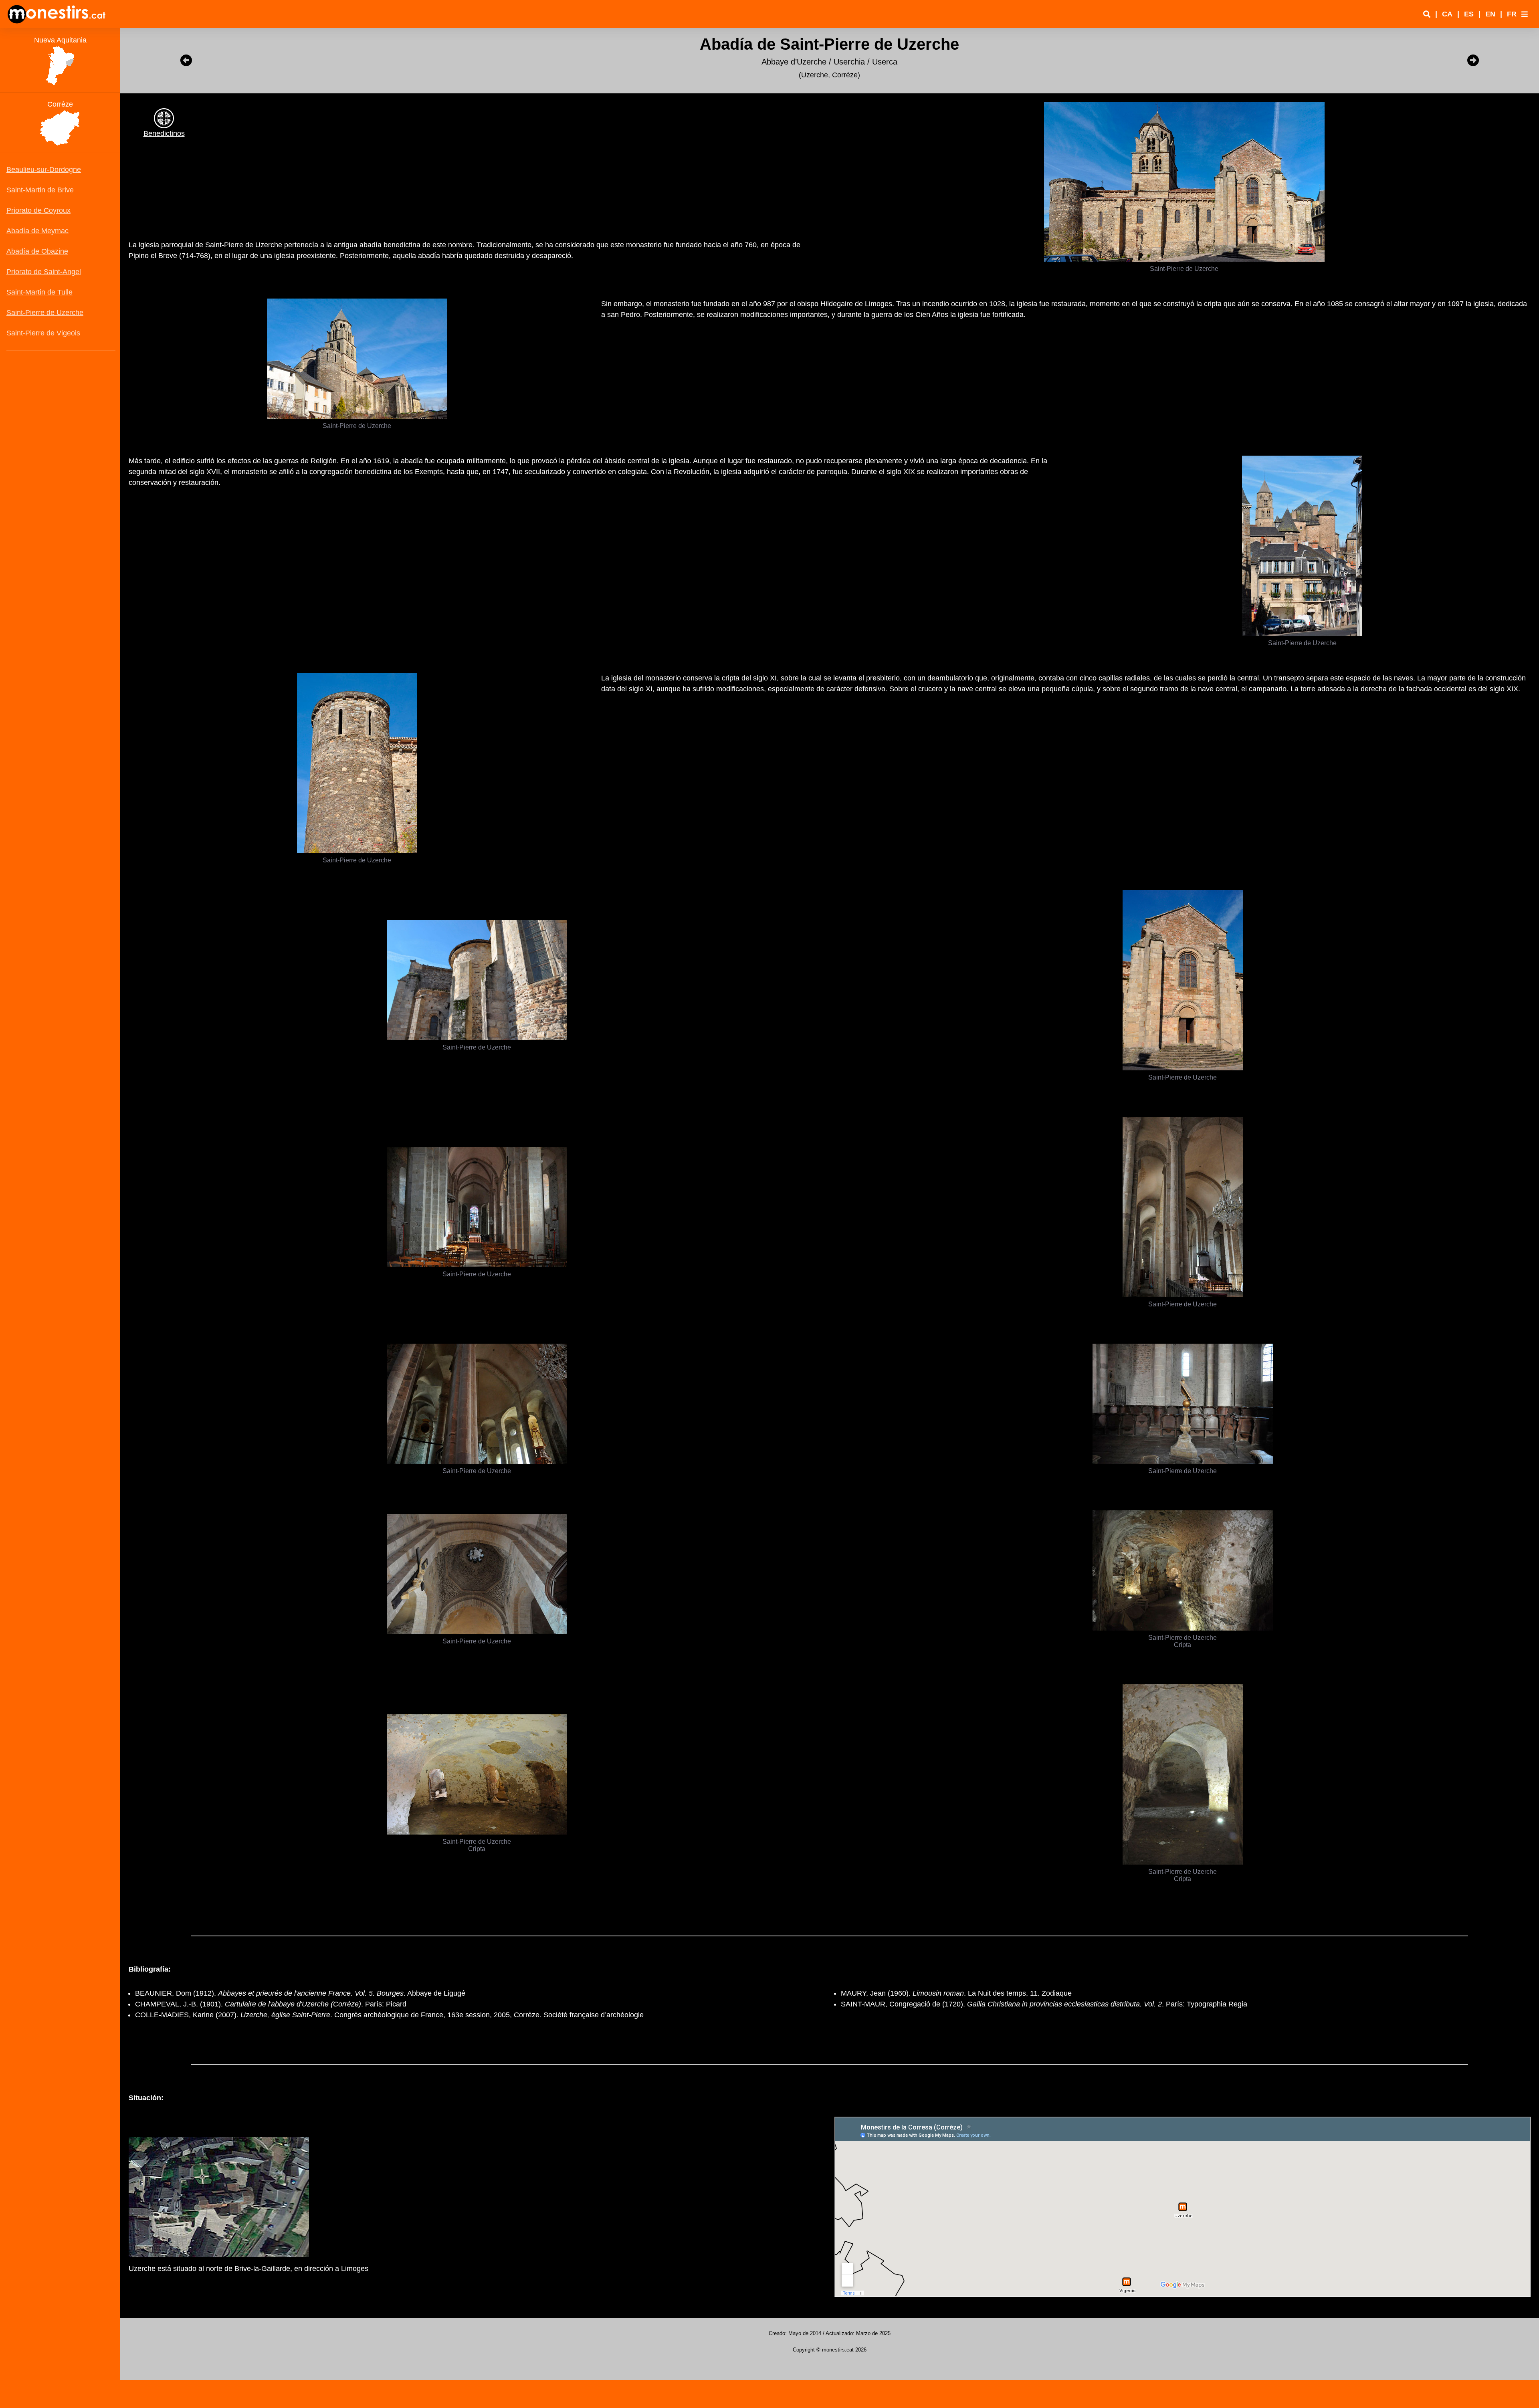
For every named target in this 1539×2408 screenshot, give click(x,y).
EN (1490, 14)
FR (1512, 14)
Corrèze (845, 75)
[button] (1525, 14)
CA (1447, 14)
